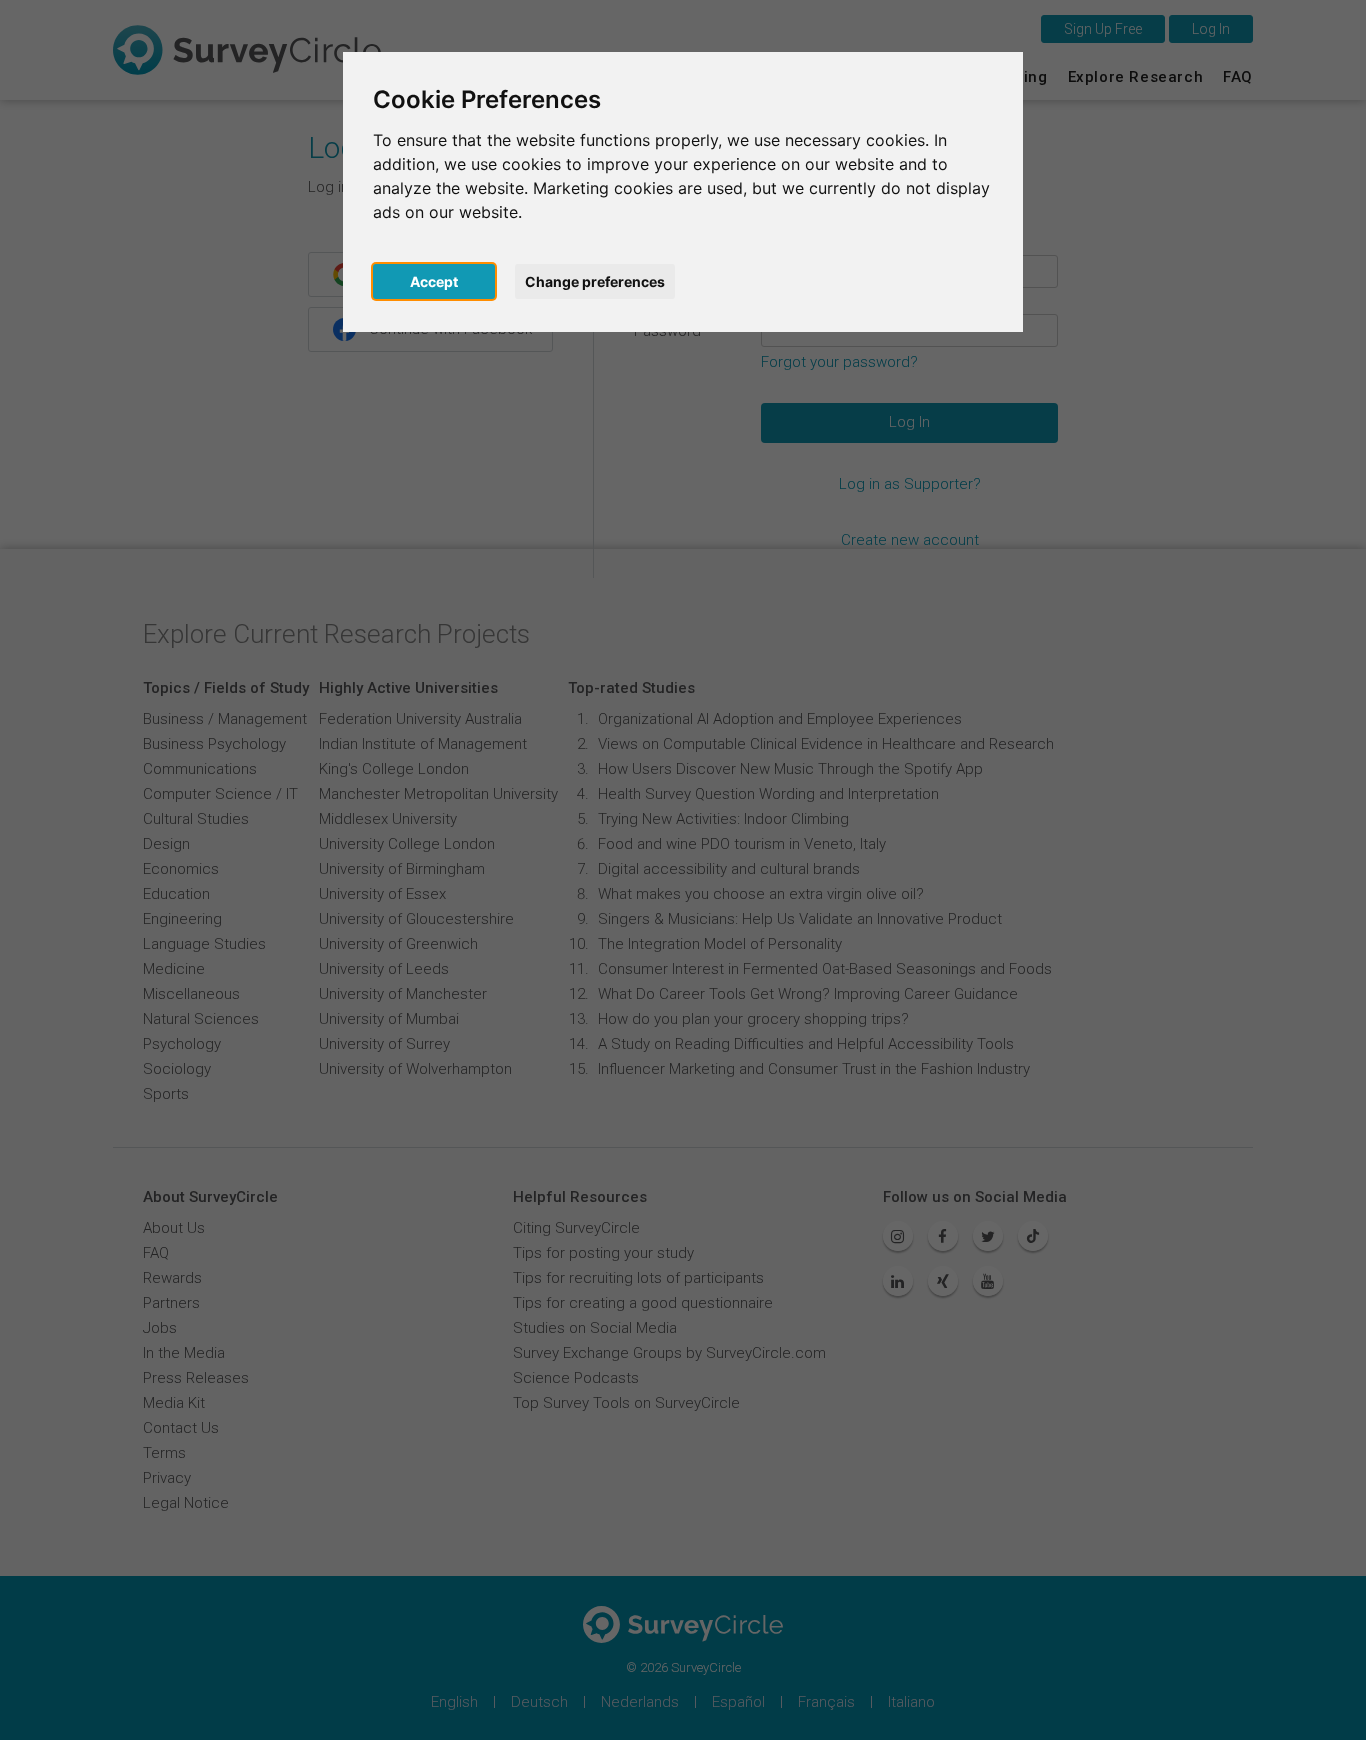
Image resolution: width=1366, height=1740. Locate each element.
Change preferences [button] (595, 281)
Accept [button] (434, 281)
